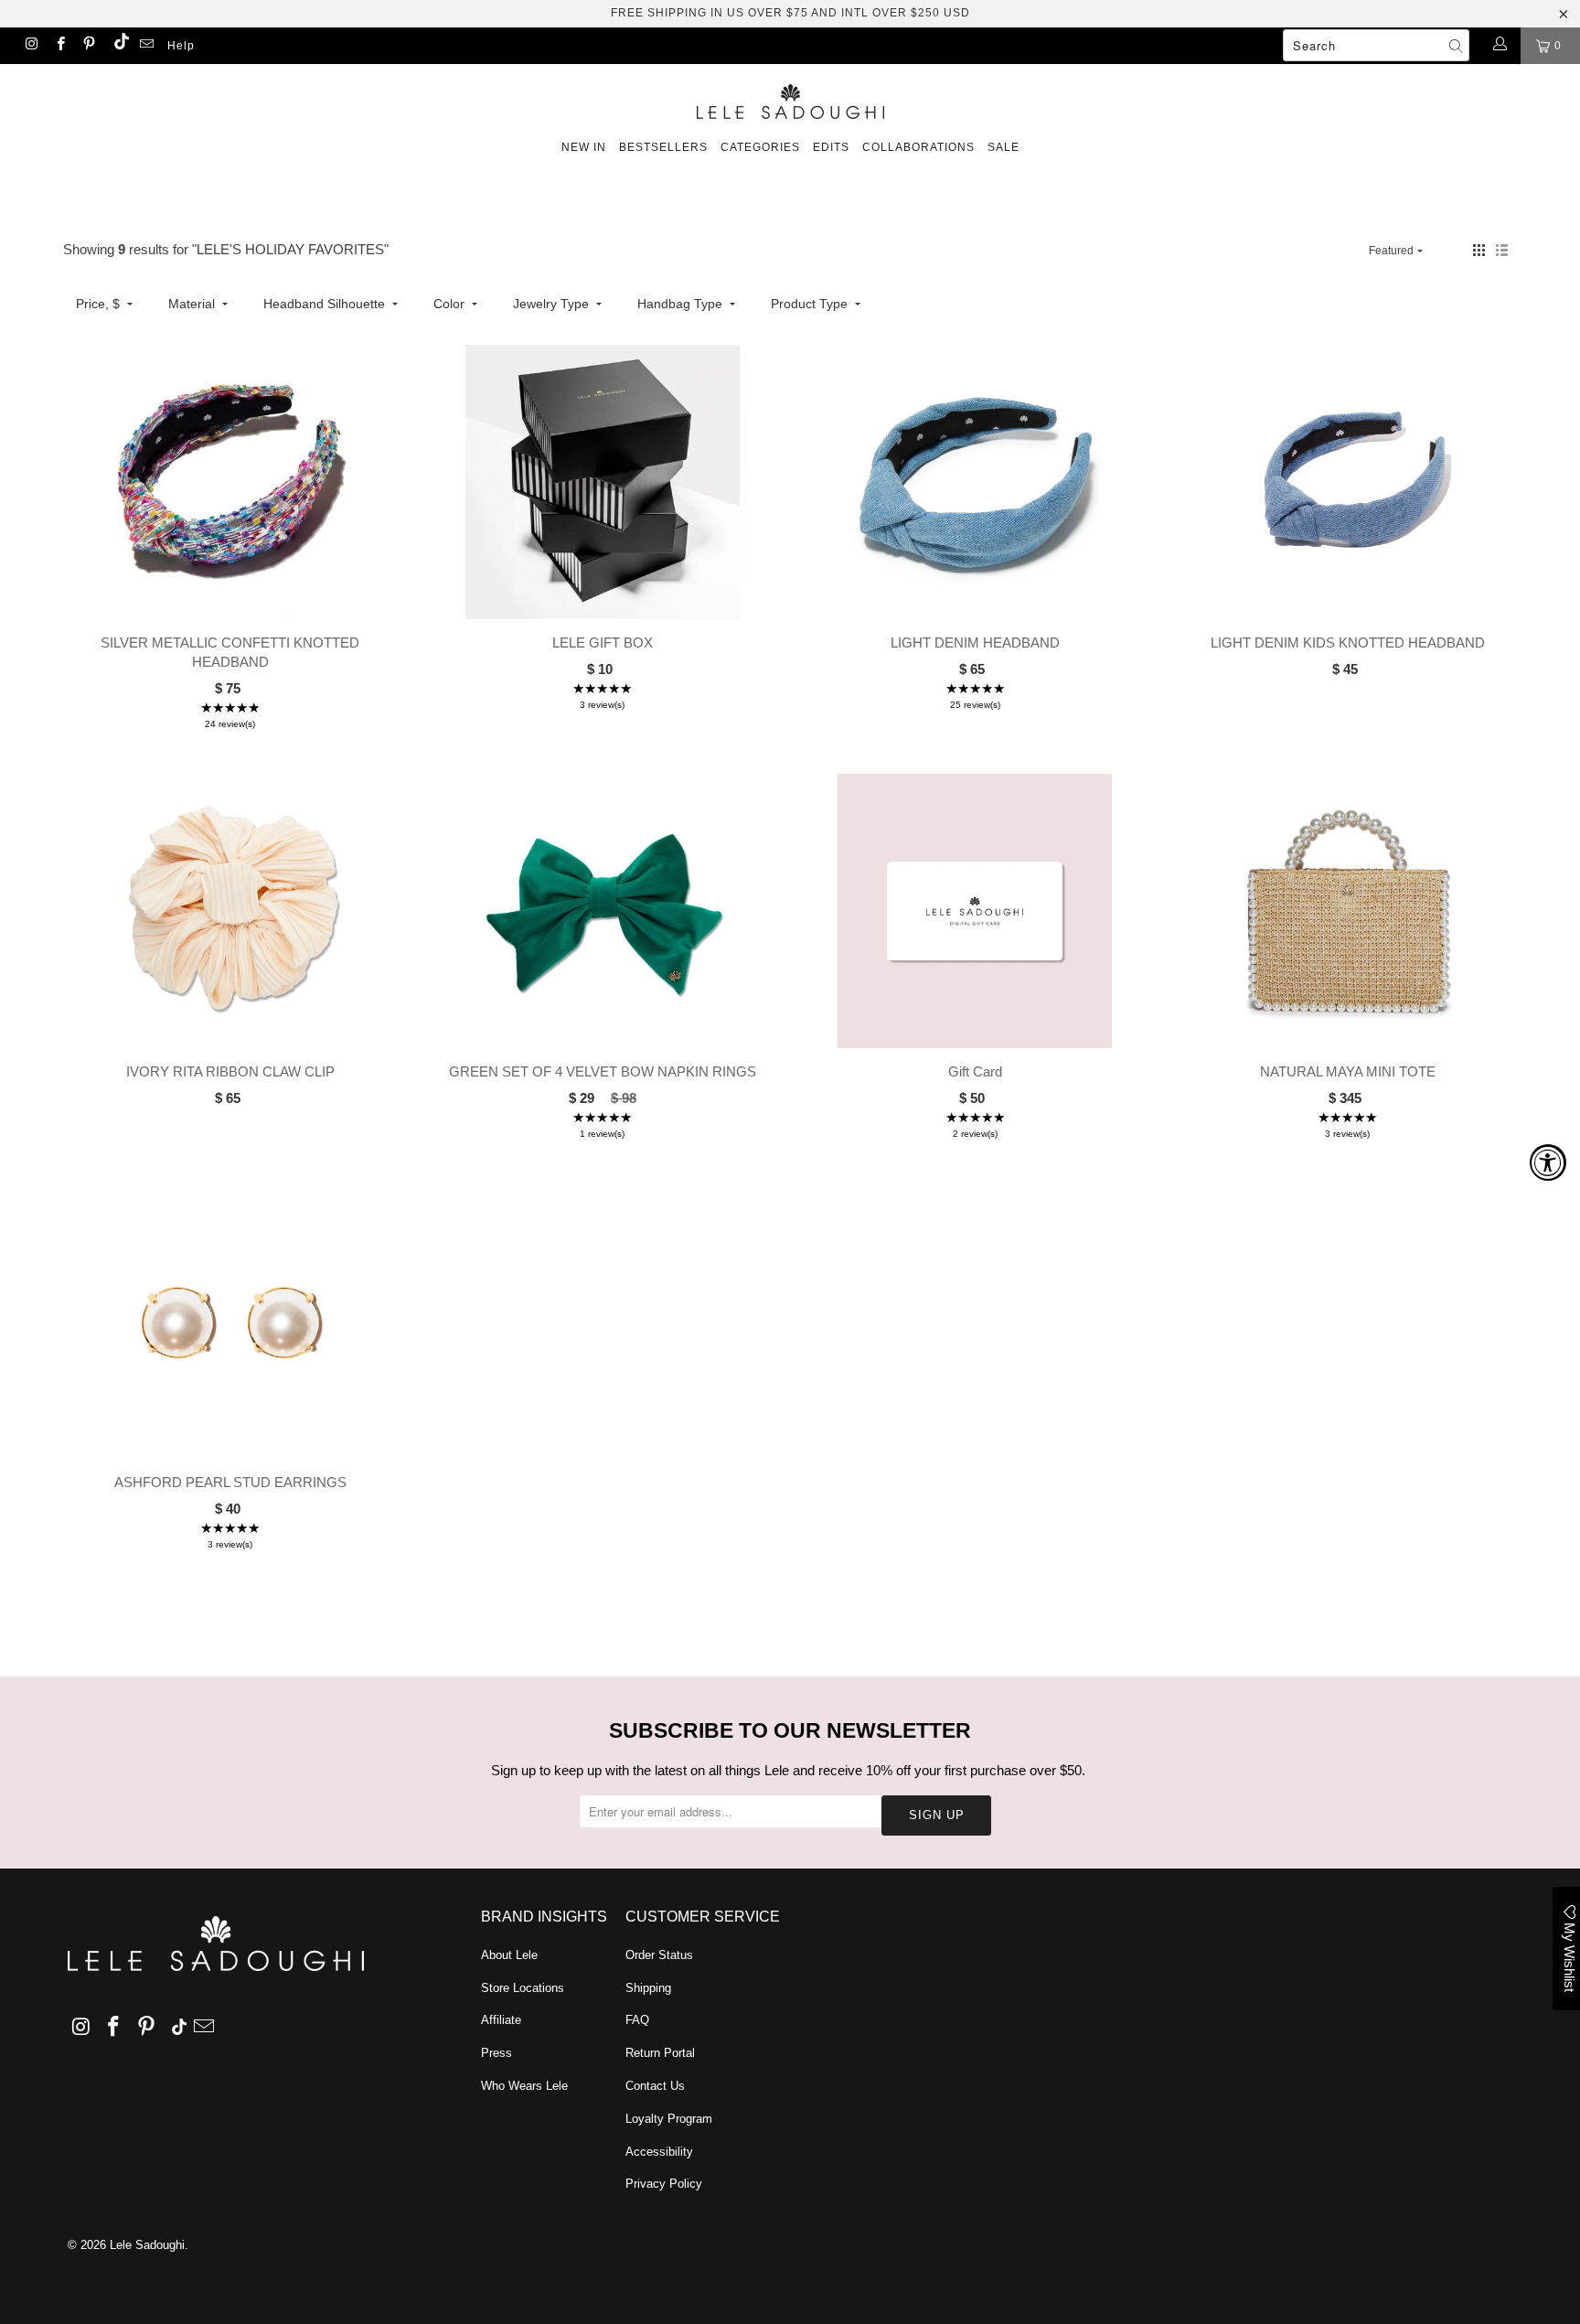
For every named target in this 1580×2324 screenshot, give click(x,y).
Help (181, 46)
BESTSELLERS (663, 147)
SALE (1004, 147)
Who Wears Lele (524, 2086)
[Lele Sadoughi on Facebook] (59, 46)
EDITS (831, 147)
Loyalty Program (669, 2119)
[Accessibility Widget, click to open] (1548, 1162)
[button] (1479, 250)
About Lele (509, 1955)
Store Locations (523, 1988)
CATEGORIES (760, 147)
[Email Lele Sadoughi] (146, 46)
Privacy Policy (664, 2184)
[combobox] (1376, 45)
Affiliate (501, 2020)
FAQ (637, 2020)
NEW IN (584, 147)
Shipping (648, 1988)
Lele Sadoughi (147, 2245)
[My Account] (1499, 46)
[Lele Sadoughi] (790, 98)
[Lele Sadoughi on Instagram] (31, 46)
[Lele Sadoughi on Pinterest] (88, 46)
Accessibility (659, 2152)
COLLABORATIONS (918, 147)
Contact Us (655, 2086)
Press (496, 2053)
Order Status (659, 1955)
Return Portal (660, 2053)
